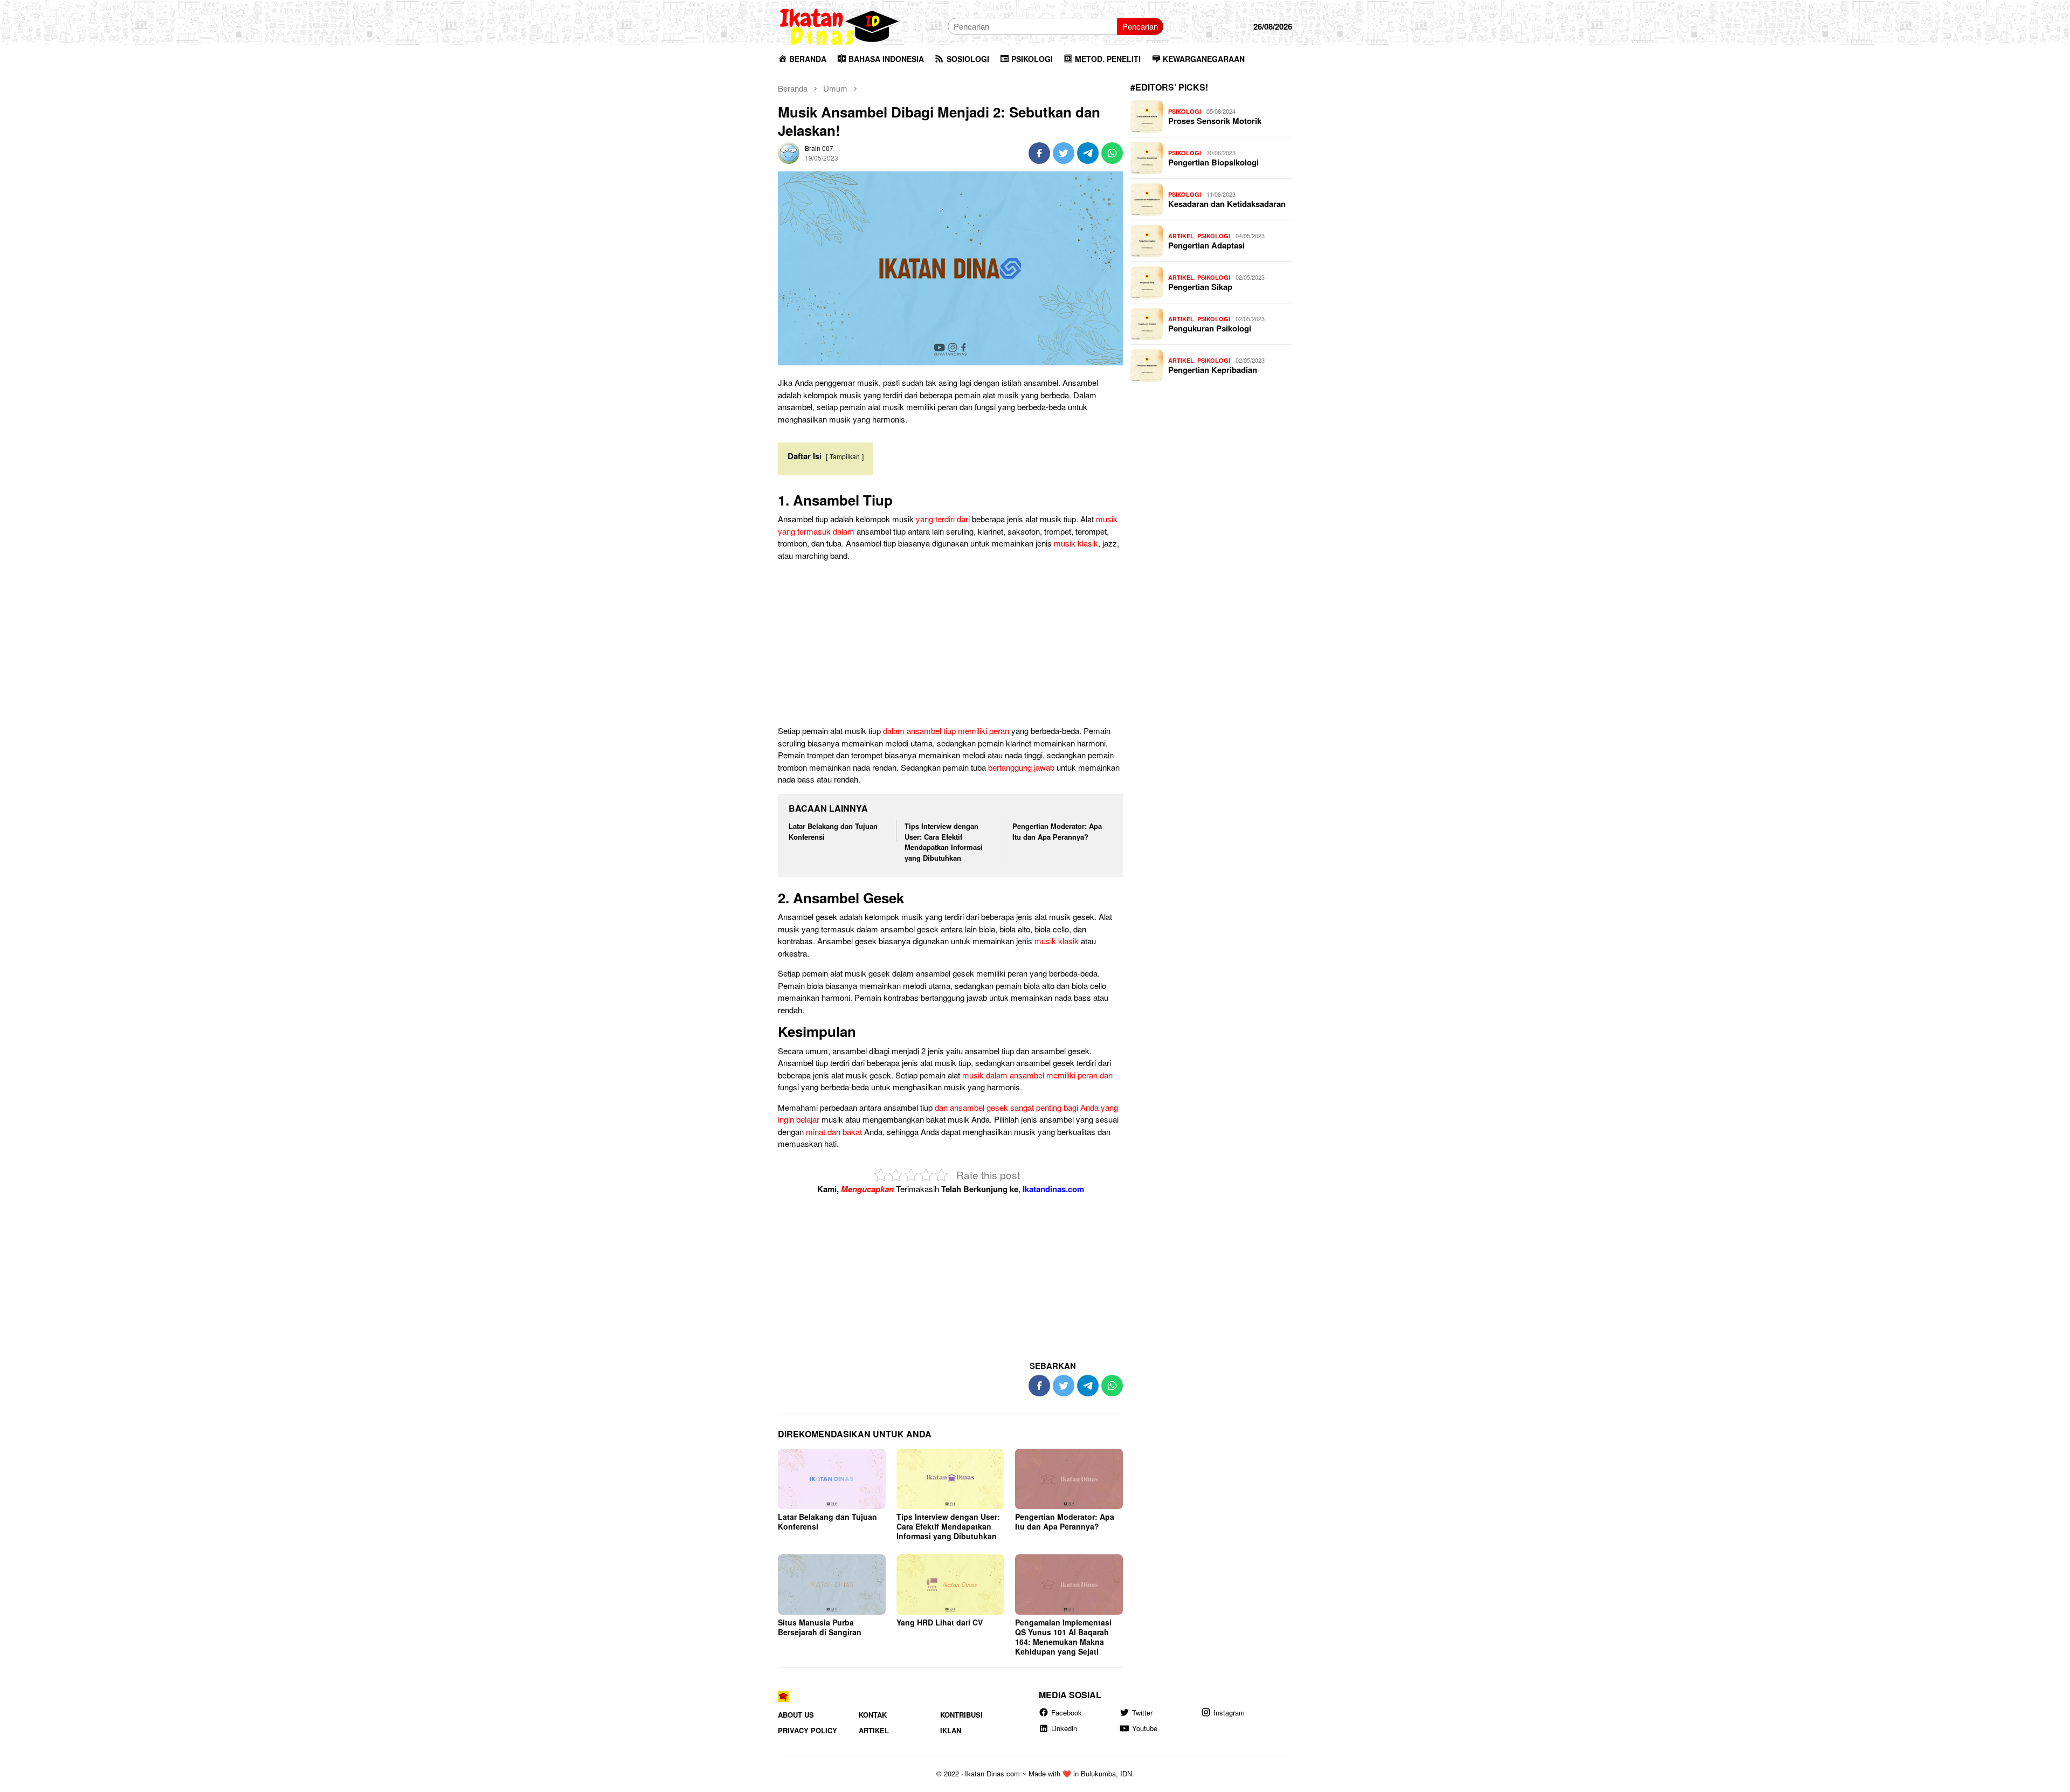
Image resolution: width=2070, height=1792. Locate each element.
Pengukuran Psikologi (1210, 328)
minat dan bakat (834, 1132)
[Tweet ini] (1064, 153)
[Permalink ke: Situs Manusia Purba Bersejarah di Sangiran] (832, 1585)
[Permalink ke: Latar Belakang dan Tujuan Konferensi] (832, 1479)
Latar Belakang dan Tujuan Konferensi (827, 1521)
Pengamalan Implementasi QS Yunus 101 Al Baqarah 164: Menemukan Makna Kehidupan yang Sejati (1063, 1637)
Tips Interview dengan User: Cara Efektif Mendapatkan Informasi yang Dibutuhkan (944, 842)
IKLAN (951, 1730)
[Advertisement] (950, 645)
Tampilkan (845, 456)
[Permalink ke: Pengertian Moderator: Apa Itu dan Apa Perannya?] (1069, 1479)
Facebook (1067, 1713)
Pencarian (1140, 26)
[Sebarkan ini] (1039, 153)
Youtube (1145, 1728)
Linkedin (1064, 1728)
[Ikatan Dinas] (840, 25)
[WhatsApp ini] (1112, 153)
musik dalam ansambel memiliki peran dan (1037, 1075)
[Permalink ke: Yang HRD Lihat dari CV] (950, 1585)
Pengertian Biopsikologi (1213, 162)
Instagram (1229, 1713)
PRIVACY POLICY (808, 1730)
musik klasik (1076, 543)
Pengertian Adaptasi (1206, 245)
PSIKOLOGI (1185, 111)
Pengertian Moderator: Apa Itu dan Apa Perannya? (1057, 831)
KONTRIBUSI (961, 1715)
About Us (796, 1715)
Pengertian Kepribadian (1213, 370)
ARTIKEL (1181, 236)
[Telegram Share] (1088, 153)
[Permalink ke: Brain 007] (789, 152)
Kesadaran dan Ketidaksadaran (1227, 204)
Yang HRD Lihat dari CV (940, 1622)
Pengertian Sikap (1200, 287)
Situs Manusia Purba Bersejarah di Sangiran (820, 1627)
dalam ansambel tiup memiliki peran (946, 731)
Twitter (1142, 1713)
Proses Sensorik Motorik (1215, 121)
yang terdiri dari (943, 519)
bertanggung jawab (1021, 767)
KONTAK (873, 1715)
